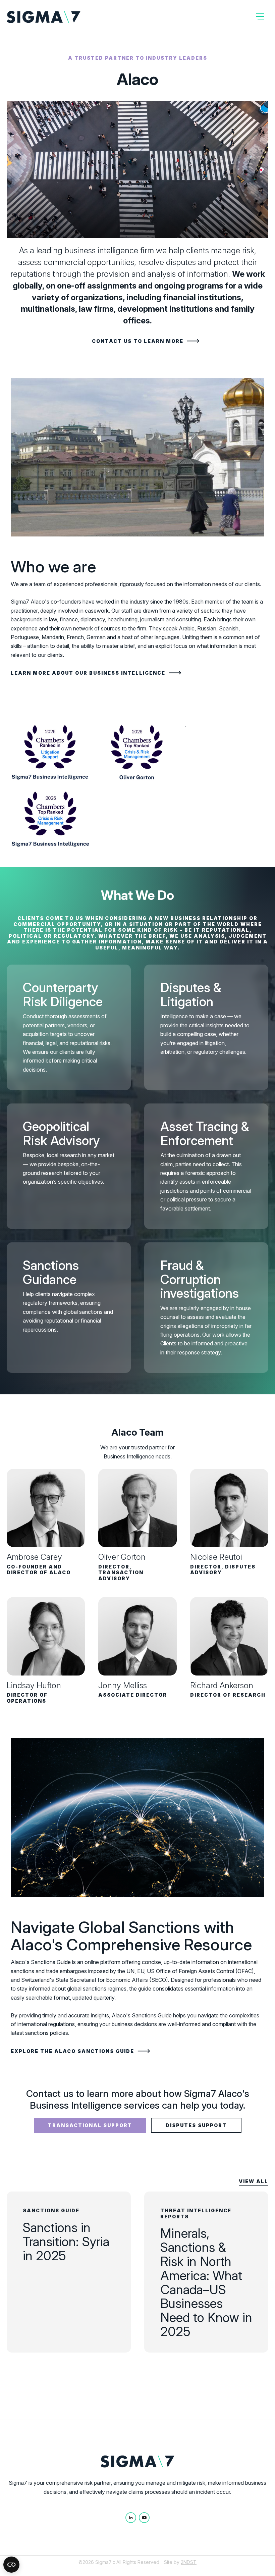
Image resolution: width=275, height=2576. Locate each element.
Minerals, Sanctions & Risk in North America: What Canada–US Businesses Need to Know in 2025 (206, 2282)
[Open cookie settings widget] (11, 2565)
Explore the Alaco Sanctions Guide (72, 2051)
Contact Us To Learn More (138, 341)
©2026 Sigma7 (95, 2562)
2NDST (189, 2562)
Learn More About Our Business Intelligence (88, 673)
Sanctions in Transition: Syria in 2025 (66, 2242)
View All (254, 2181)
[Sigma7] (44, 17)
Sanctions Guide (51, 2210)
